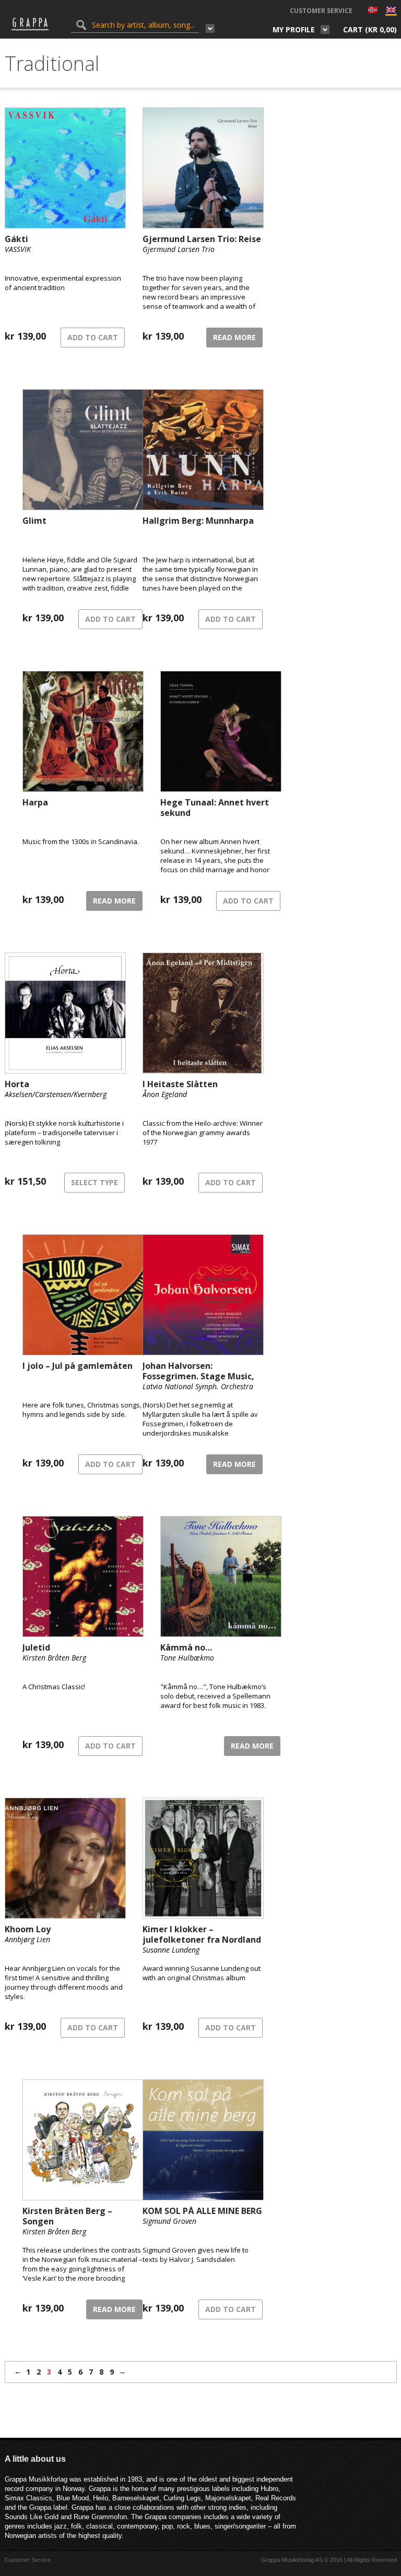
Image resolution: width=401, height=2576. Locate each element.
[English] (391, 12)
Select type (95, 1182)
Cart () (370, 29)
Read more (234, 337)
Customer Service (321, 11)
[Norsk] (373, 11)
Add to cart (93, 337)
